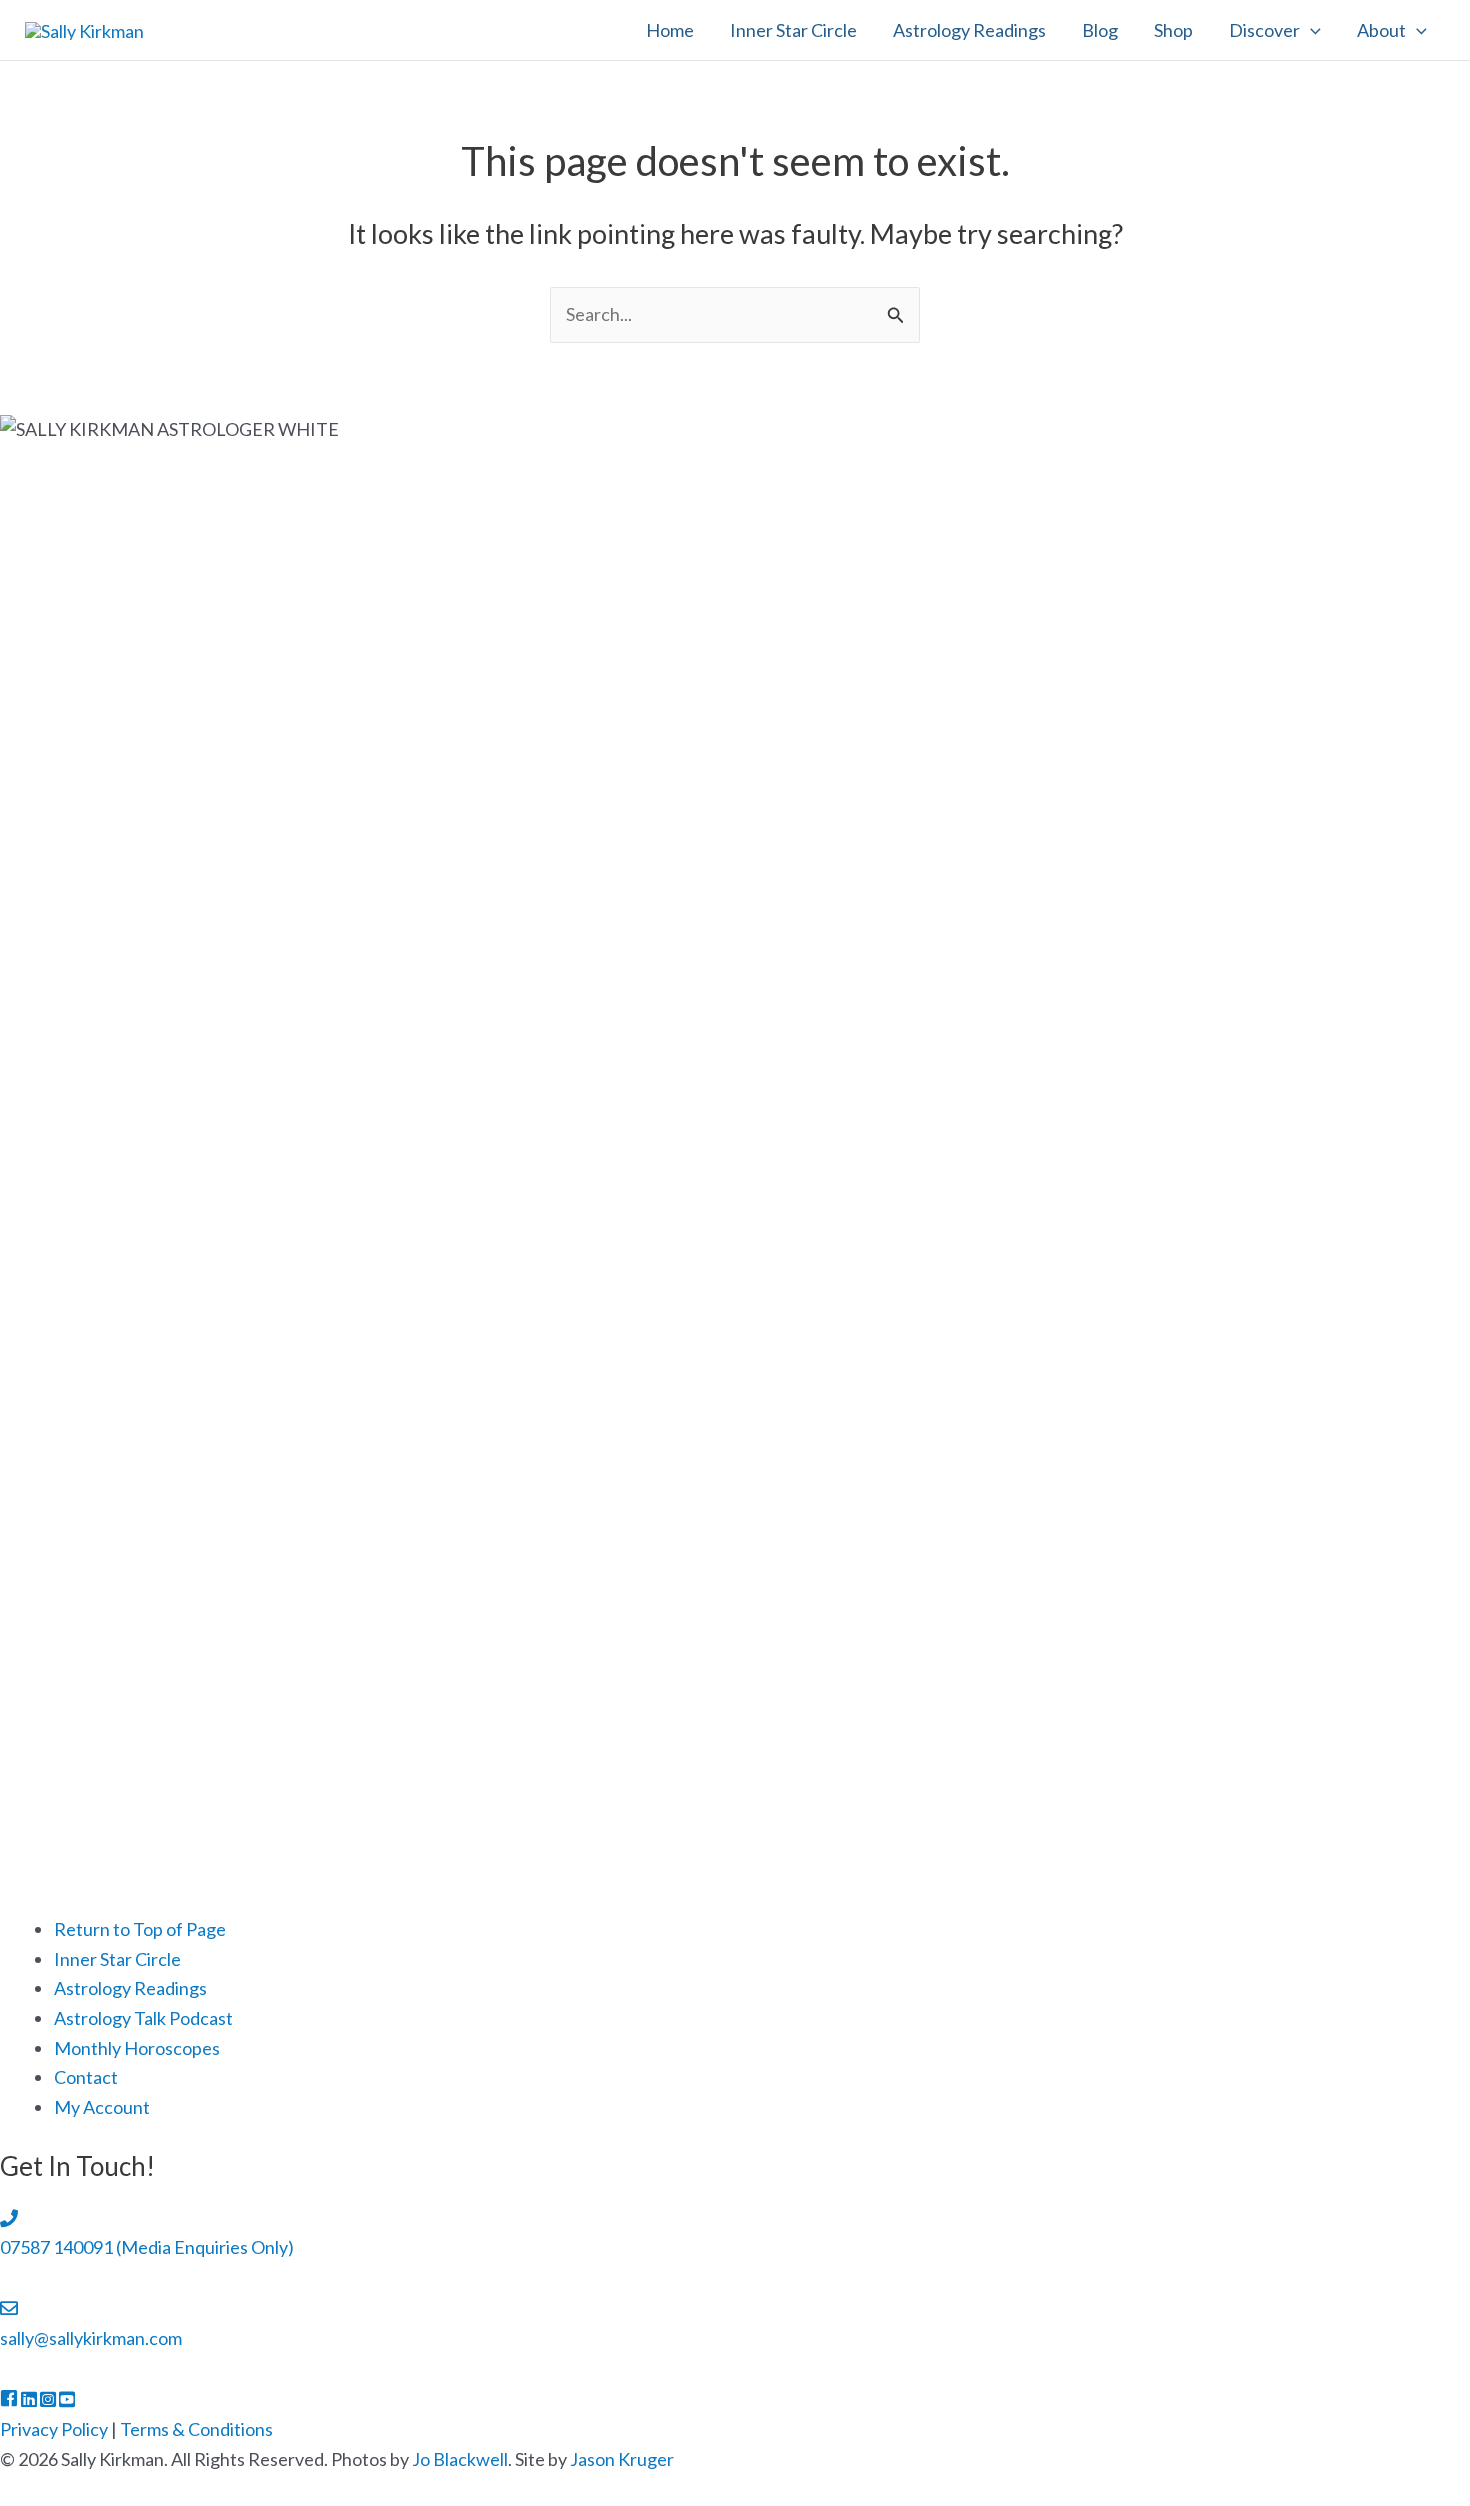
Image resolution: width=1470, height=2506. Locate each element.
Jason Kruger (622, 2459)
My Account (102, 2107)
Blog (1100, 30)
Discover (1264, 30)
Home (670, 30)
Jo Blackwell (460, 2459)
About (1381, 30)
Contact (86, 2077)
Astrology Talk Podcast (143, 2018)
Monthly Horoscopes (137, 2048)
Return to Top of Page (140, 1929)
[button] (1310, 30)
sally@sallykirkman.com (91, 2338)
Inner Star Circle (793, 30)
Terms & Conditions (196, 2429)
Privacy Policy (54, 2429)
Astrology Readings (969, 30)
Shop (1173, 30)
